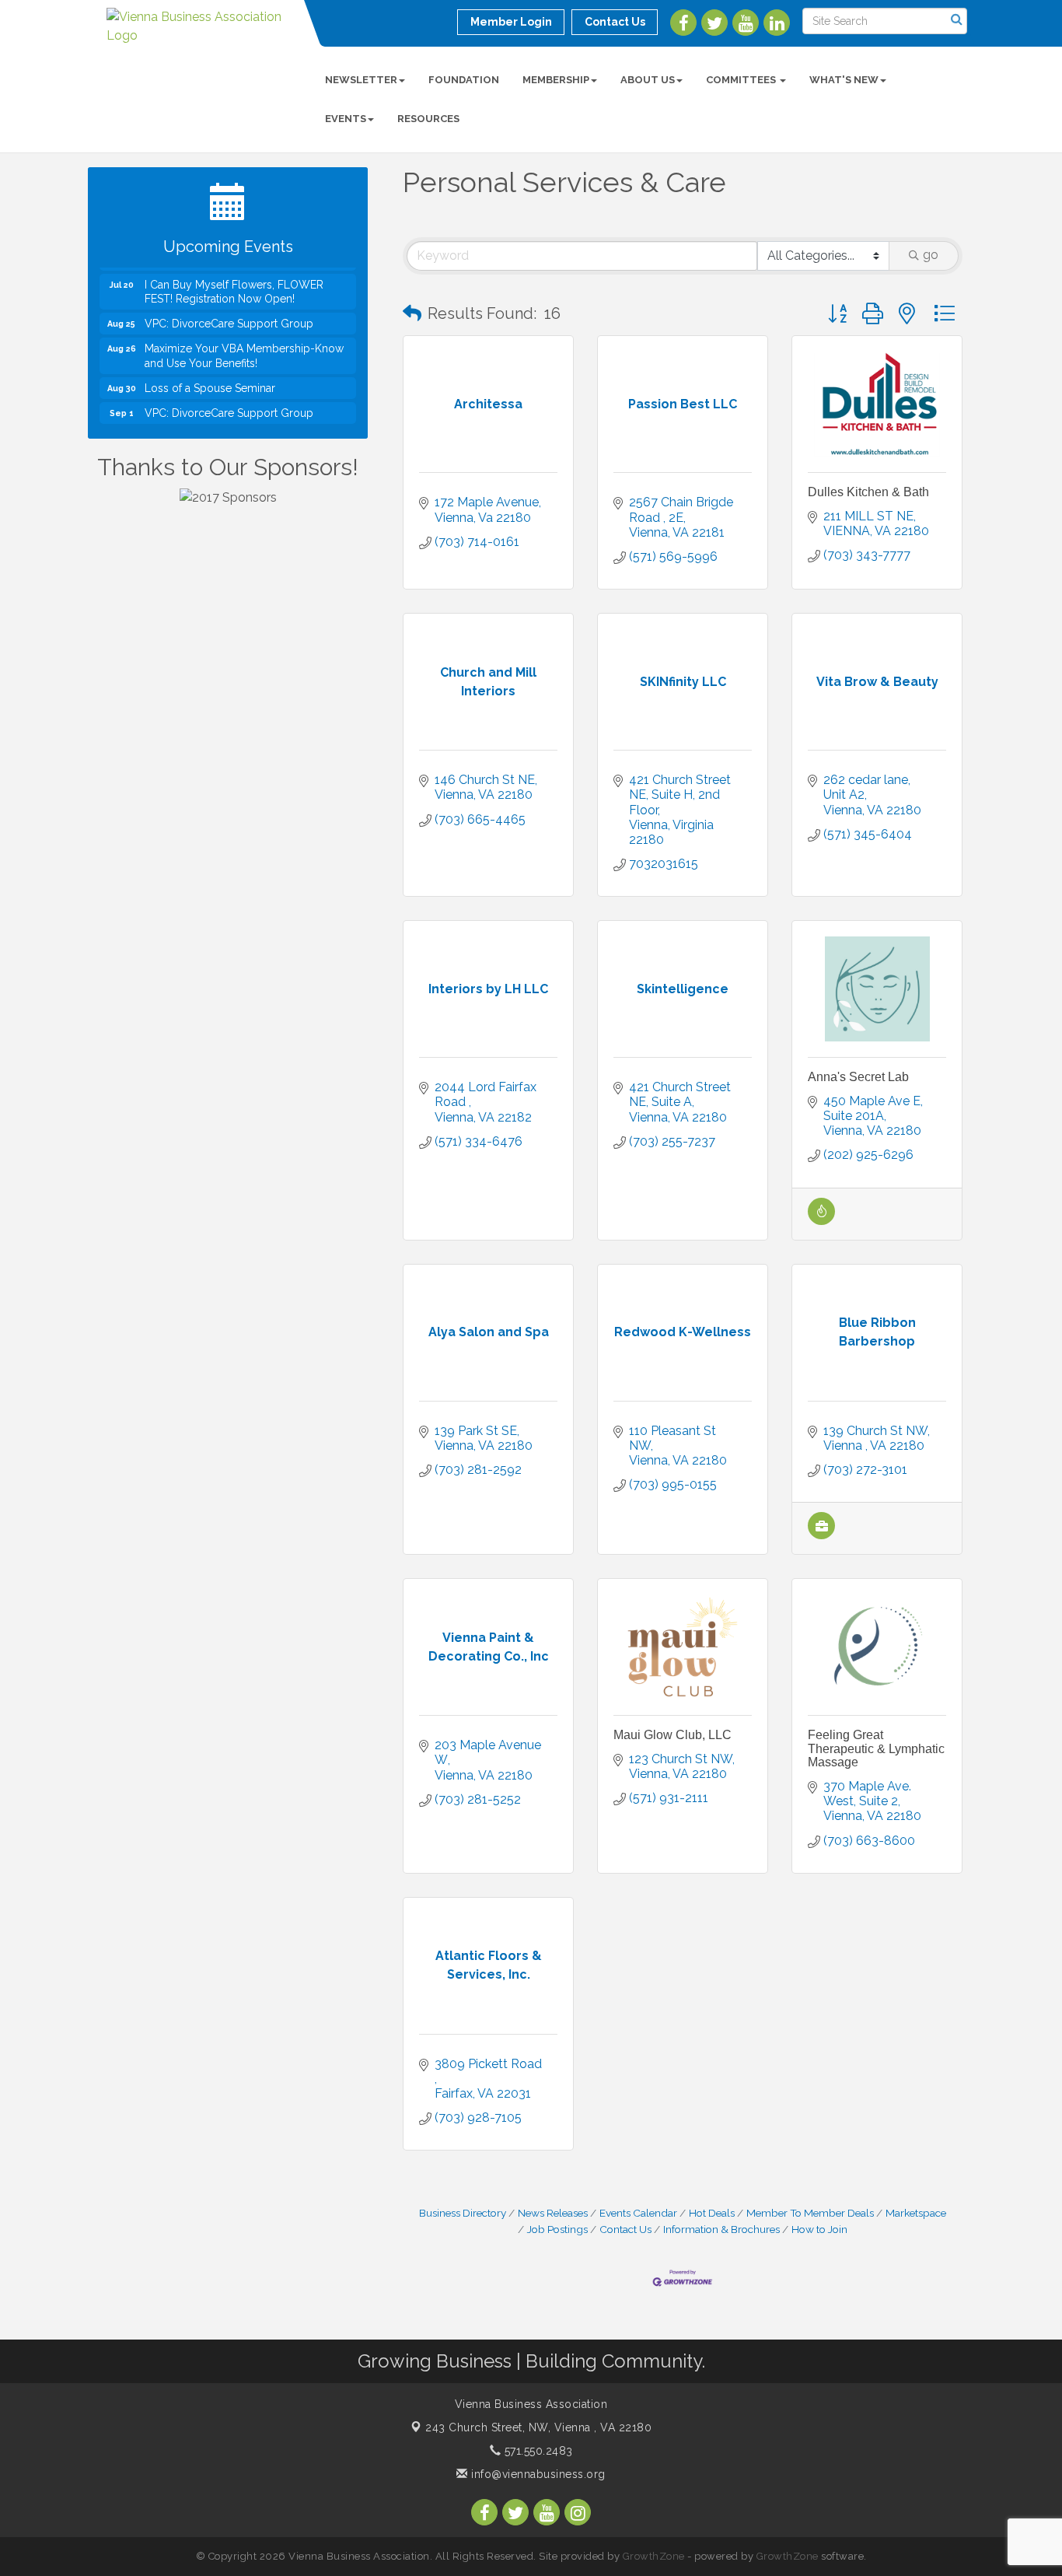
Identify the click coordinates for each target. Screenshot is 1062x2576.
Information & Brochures (721, 2229)
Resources (428, 119)
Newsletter (361, 80)
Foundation (464, 80)
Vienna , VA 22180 (538, 2427)
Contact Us (625, 2229)
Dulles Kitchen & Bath (868, 492)
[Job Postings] (821, 1535)
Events (346, 119)
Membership (556, 80)
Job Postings (557, 2229)
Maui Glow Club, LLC (672, 1735)
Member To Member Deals (810, 2213)
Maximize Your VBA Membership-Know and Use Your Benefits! (244, 339)
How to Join (819, 2229)
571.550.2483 (537, 2451)
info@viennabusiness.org (537, 2474)
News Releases (553, 2213)
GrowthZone (654, 2556)
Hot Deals (712, 2213)
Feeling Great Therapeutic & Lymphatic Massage (876, 1748)
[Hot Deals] (821, 1221)
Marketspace (916, 2213)
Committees (742, 80)
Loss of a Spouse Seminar (210, 371)
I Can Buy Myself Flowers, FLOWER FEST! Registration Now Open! (234, 275)
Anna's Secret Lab (858, 1077)
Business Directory (463, 2213)
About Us (648, 80)
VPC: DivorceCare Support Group (229, 306)
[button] (412, 313)
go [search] (931, 255)
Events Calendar (638, 2213)
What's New (844, 80)
